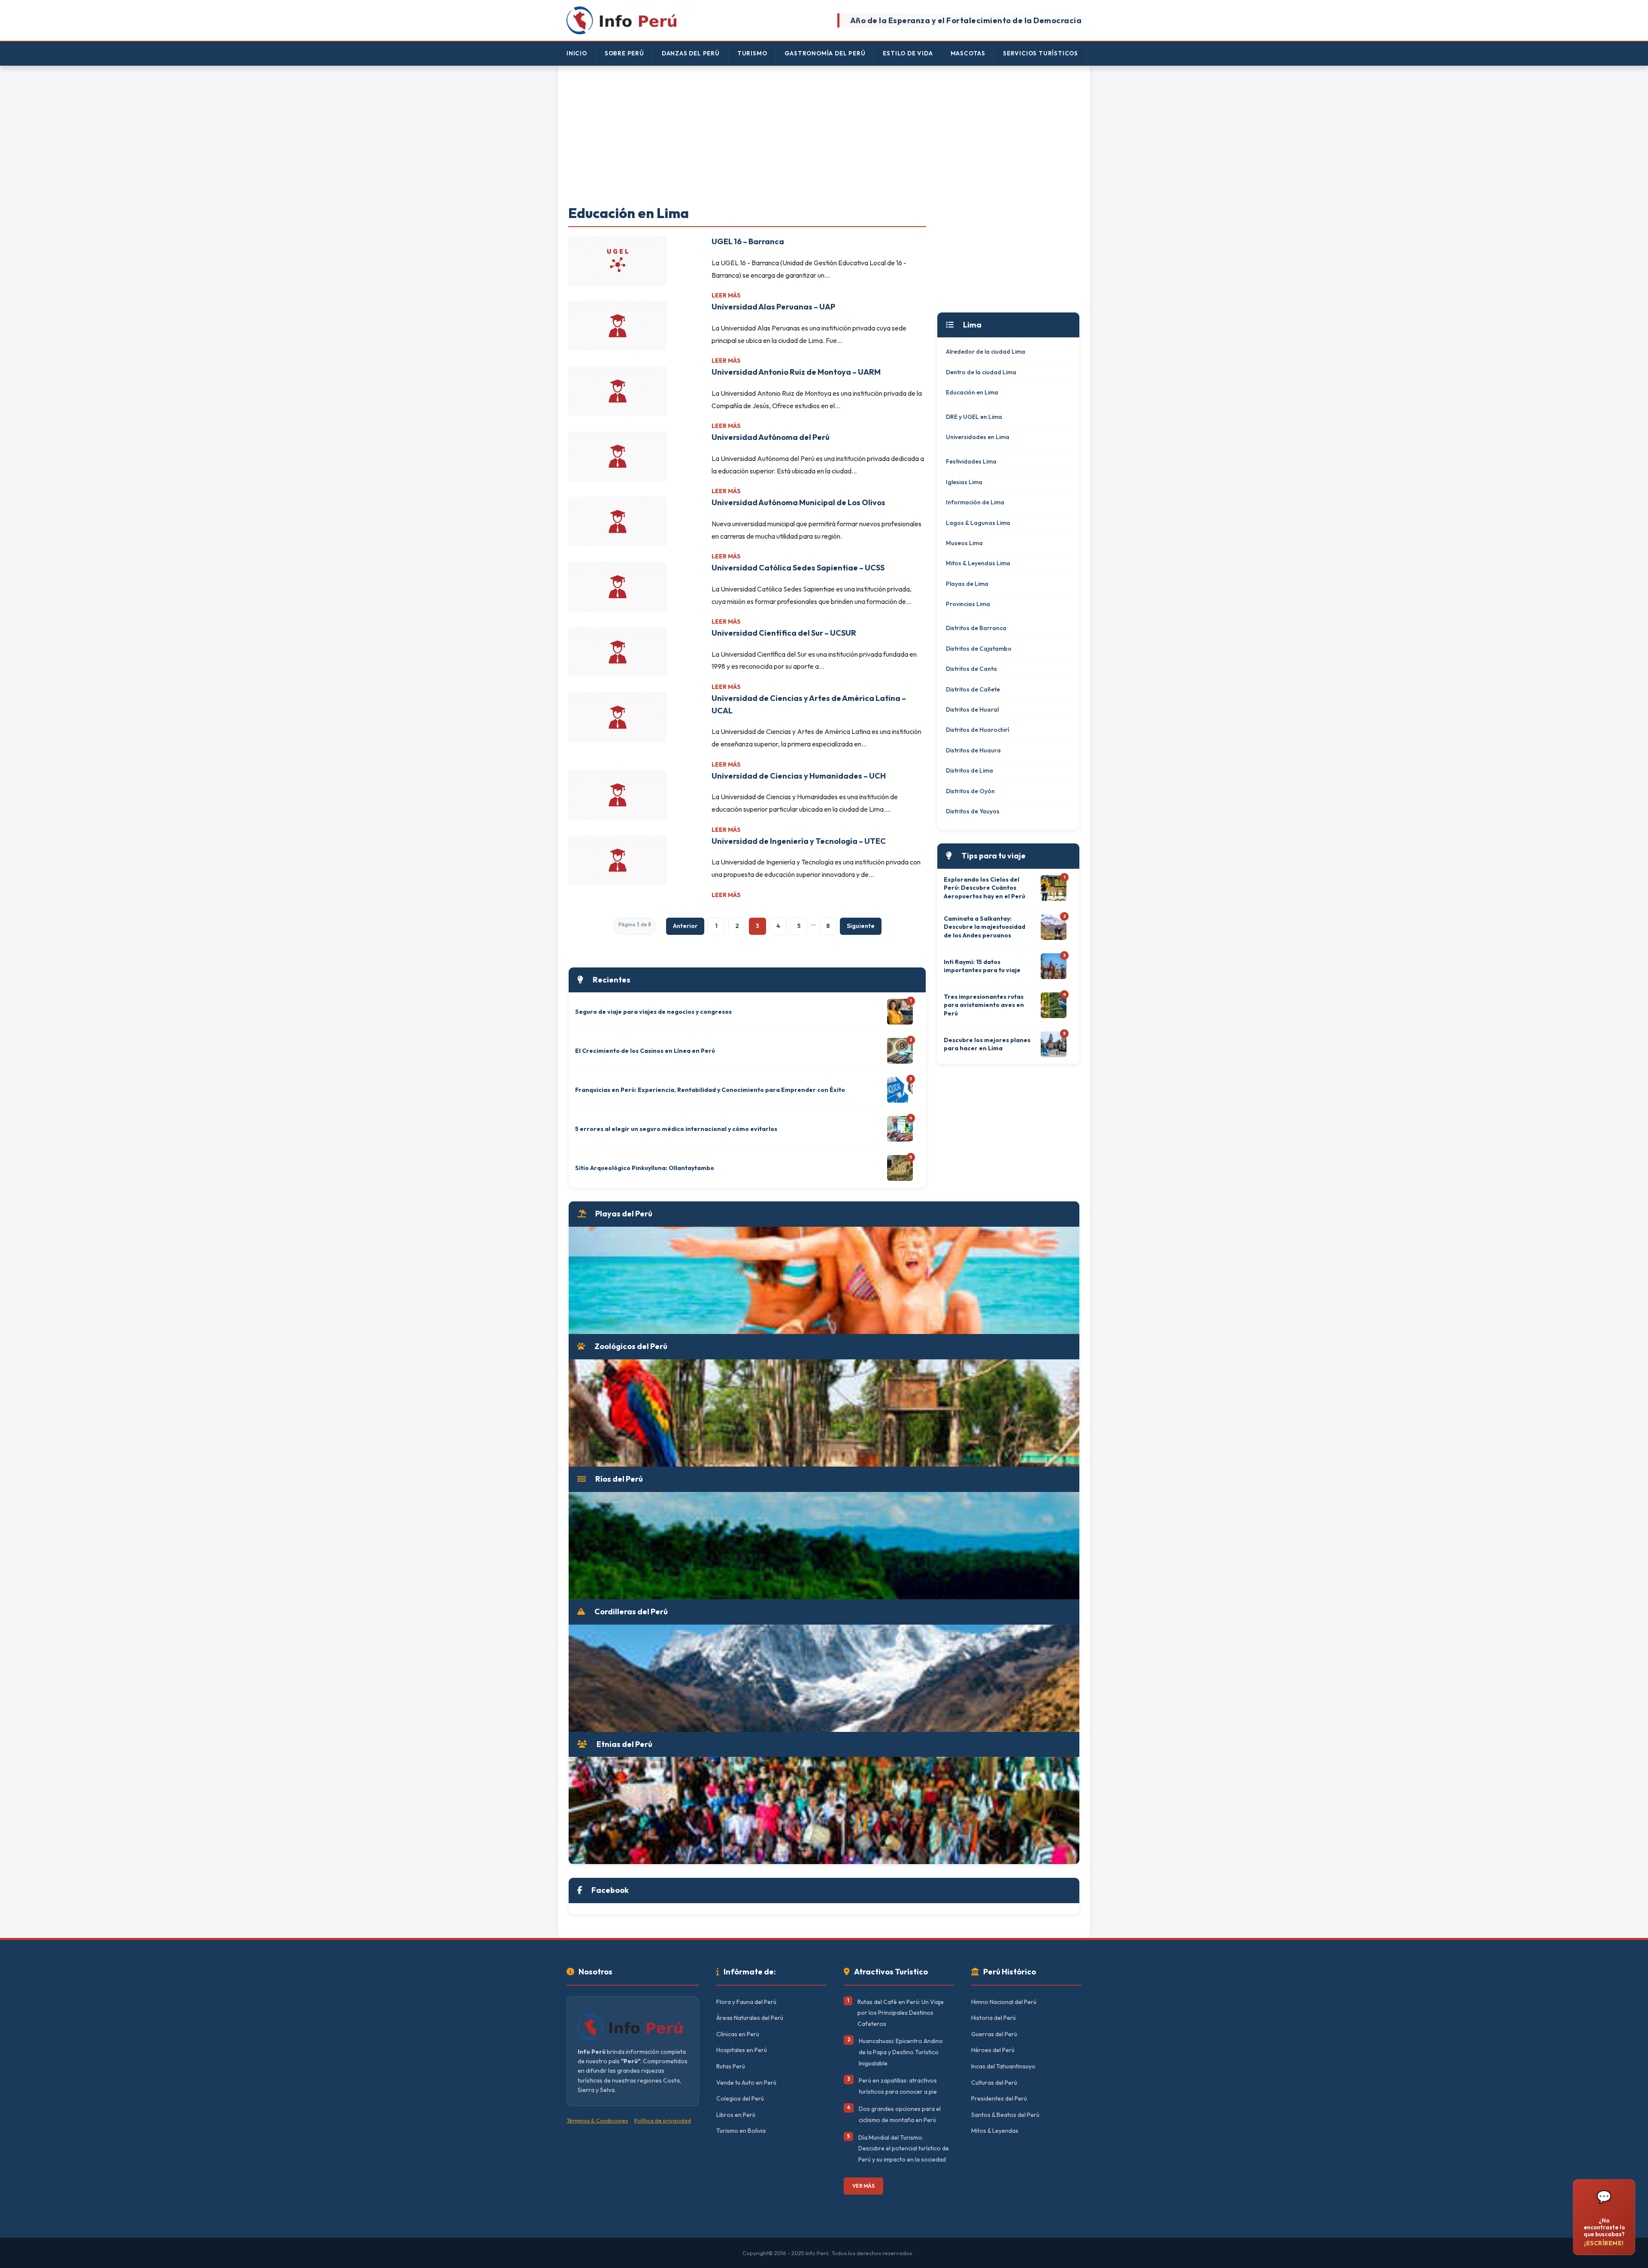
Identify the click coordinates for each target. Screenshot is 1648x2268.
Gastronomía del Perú (825, 53)
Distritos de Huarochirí (977, 730)
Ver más (863, 2186)
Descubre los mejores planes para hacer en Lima (987, 1044)
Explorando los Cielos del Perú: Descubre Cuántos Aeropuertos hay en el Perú (985, 888)
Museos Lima (964, 543)
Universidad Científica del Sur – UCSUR (784, 633)
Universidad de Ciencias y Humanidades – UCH (799, 776)
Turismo (752, 53)
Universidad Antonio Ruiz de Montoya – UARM (796, 372)
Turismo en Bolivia (741, 2131)
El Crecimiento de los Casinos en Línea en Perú (645, 1051)
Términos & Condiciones (597, 2120)
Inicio (577, 53)
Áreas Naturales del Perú (750, 2018)
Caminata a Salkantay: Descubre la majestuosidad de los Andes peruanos (985, 927)
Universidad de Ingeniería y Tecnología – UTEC (799, 841)
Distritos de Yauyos (973, 811)
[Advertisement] (824, 136)
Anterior (685, 926)
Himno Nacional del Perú (1004, 2002)
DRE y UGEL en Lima (974, 417)
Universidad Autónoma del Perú (771, 437)
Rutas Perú (731, 2066)
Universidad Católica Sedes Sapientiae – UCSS (798, 568)
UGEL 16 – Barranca (748, 241)
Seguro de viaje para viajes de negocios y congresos (653, 1012)
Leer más (726, 295)
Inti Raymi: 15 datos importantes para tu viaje (982, 966)
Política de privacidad (663, 2120)
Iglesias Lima (964, 482)
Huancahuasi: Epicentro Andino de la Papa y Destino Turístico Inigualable (901, 2052)
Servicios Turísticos (1041, 53)
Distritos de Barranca (976, 628)
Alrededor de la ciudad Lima (986, 352)
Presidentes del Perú (999, 2098)
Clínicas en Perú (738, 2034)
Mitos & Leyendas (995, 2131)
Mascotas (968, 53)
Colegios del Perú (740, 2098)
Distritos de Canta (971, 669)
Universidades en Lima (978, 437)
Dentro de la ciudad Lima (981, 372)
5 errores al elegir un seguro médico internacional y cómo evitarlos (676, 1129)
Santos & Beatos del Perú (1005, 2115)
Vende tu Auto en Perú (746, 2083)
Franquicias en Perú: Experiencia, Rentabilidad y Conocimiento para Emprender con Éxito (710, 1090)
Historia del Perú (994, 2018)
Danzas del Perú (691, 53)
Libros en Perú (736, 2115)
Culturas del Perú (994, 2083)
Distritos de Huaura (973, 750)
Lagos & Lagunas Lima (978, 523)
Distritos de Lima (969, 770)
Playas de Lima (967, 584)
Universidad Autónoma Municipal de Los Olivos (798, 502)
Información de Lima (975, 502)
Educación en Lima (972, 392)
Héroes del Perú (993, 2050)
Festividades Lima (971, 461)
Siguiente (861, 926)
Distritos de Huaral (972, 710)
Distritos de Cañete (973, 689)
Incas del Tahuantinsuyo (1003, 2066)
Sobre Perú (624, 53)
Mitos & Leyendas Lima (978, 563)
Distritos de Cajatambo (979, 649)
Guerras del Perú (994, 2034)
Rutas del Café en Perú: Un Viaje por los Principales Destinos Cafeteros (901, 2013)
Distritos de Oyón (970, 791)
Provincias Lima (968, 604)
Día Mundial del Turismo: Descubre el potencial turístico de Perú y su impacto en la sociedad (904, 2148)
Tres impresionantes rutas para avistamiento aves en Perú (984, 1005)
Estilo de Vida (908, 53)
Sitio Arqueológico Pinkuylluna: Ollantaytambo (645, 1168)
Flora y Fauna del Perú (746, 2002)
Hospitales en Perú (742, 2050)
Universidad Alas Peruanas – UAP (773, 307)
